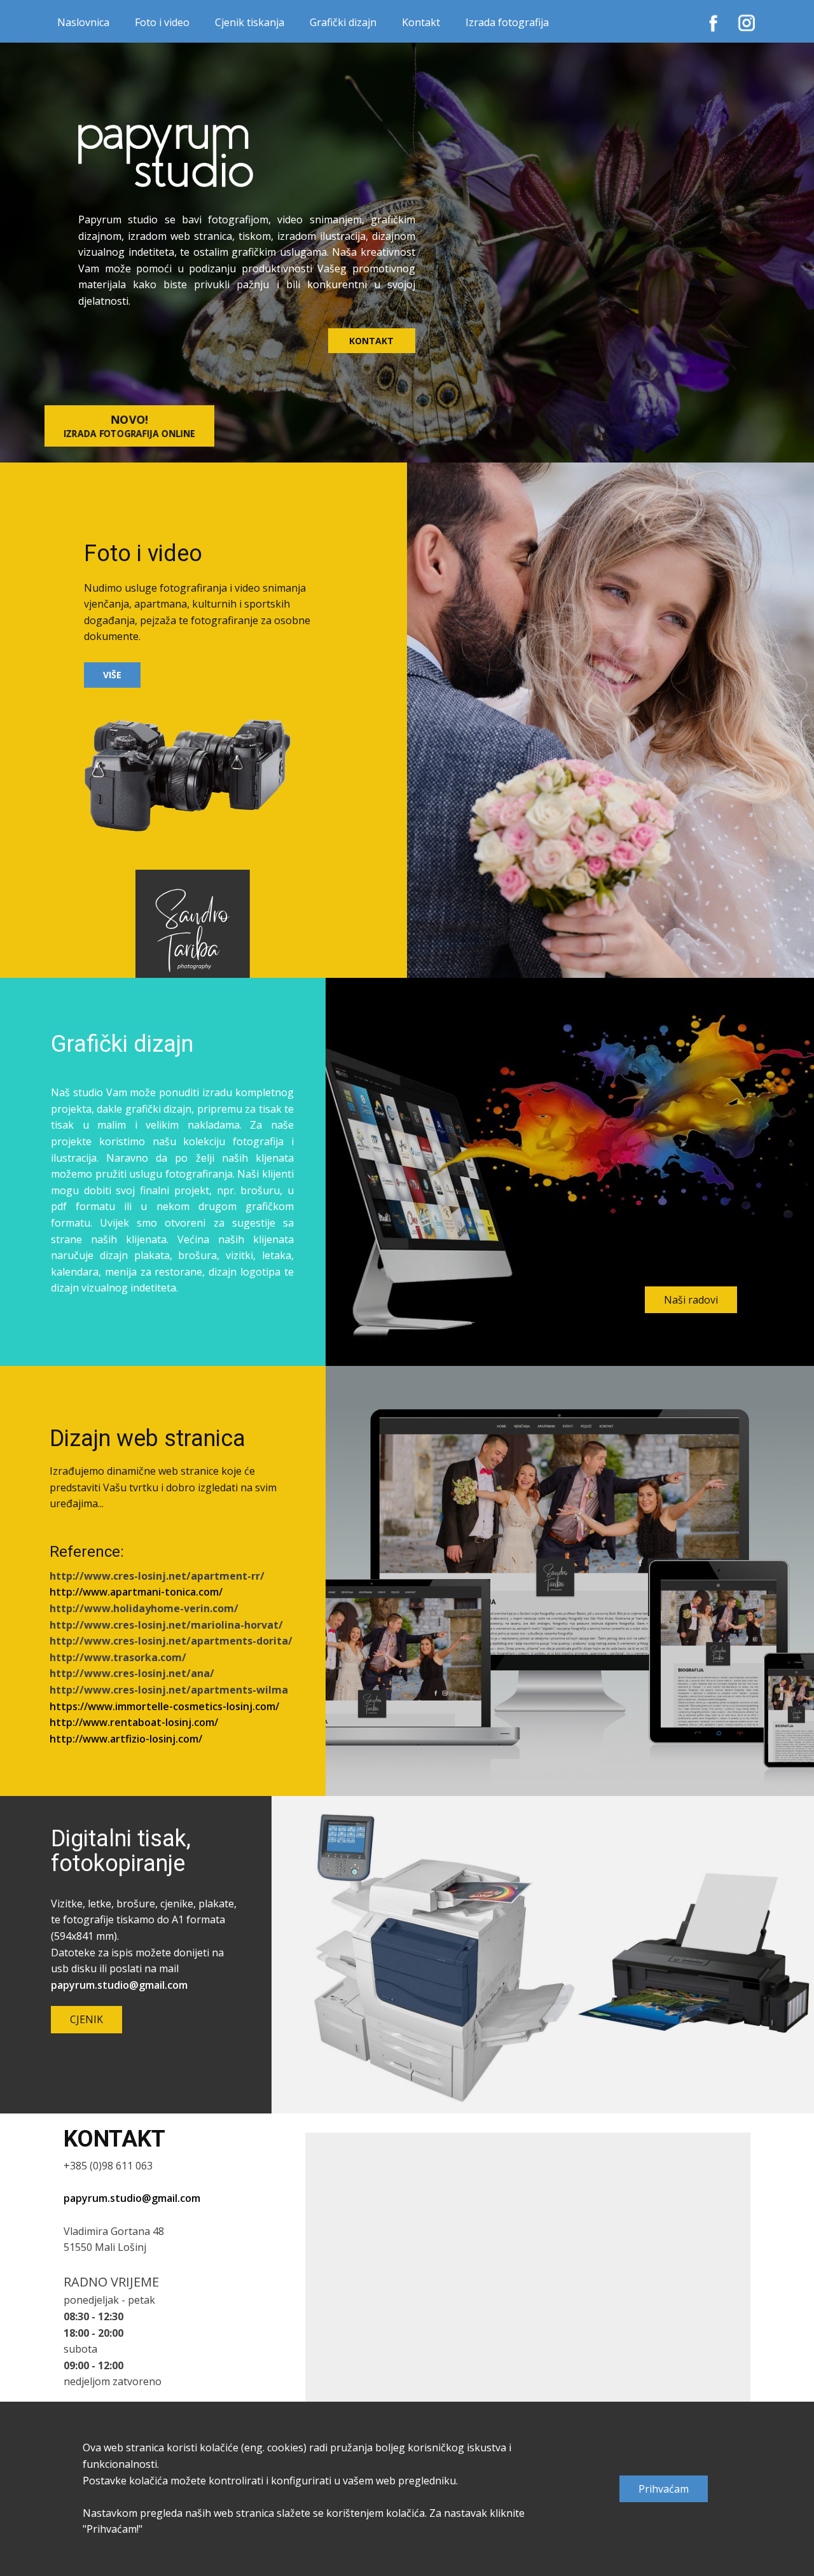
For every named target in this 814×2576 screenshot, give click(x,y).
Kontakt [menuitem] (421, 22)
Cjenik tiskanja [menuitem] (250, 22)
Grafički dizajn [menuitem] (343, 22)
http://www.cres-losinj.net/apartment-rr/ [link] (157, 1576)
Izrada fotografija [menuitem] (507, 22)
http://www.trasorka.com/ (118, 1657)
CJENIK (86, 2019)
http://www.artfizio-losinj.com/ (126, 1739)
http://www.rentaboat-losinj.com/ (134, 1722)
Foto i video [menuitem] (162, 22)
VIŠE (112, 675)
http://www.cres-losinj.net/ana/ (132, 1673)
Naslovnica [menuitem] (83, 22)
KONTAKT (371, 341)
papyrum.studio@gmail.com (119, 1985)
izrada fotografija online (129, 426)
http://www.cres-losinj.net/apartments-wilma (169, 1690)
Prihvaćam (664, 2489)
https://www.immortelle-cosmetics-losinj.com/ (164, 1706)
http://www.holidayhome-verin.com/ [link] (144, 1608)
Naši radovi (691, 1300)
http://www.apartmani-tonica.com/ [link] (136, 1592)
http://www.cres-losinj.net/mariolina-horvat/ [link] (166, 1625)
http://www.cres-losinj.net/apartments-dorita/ (171, 1641)
